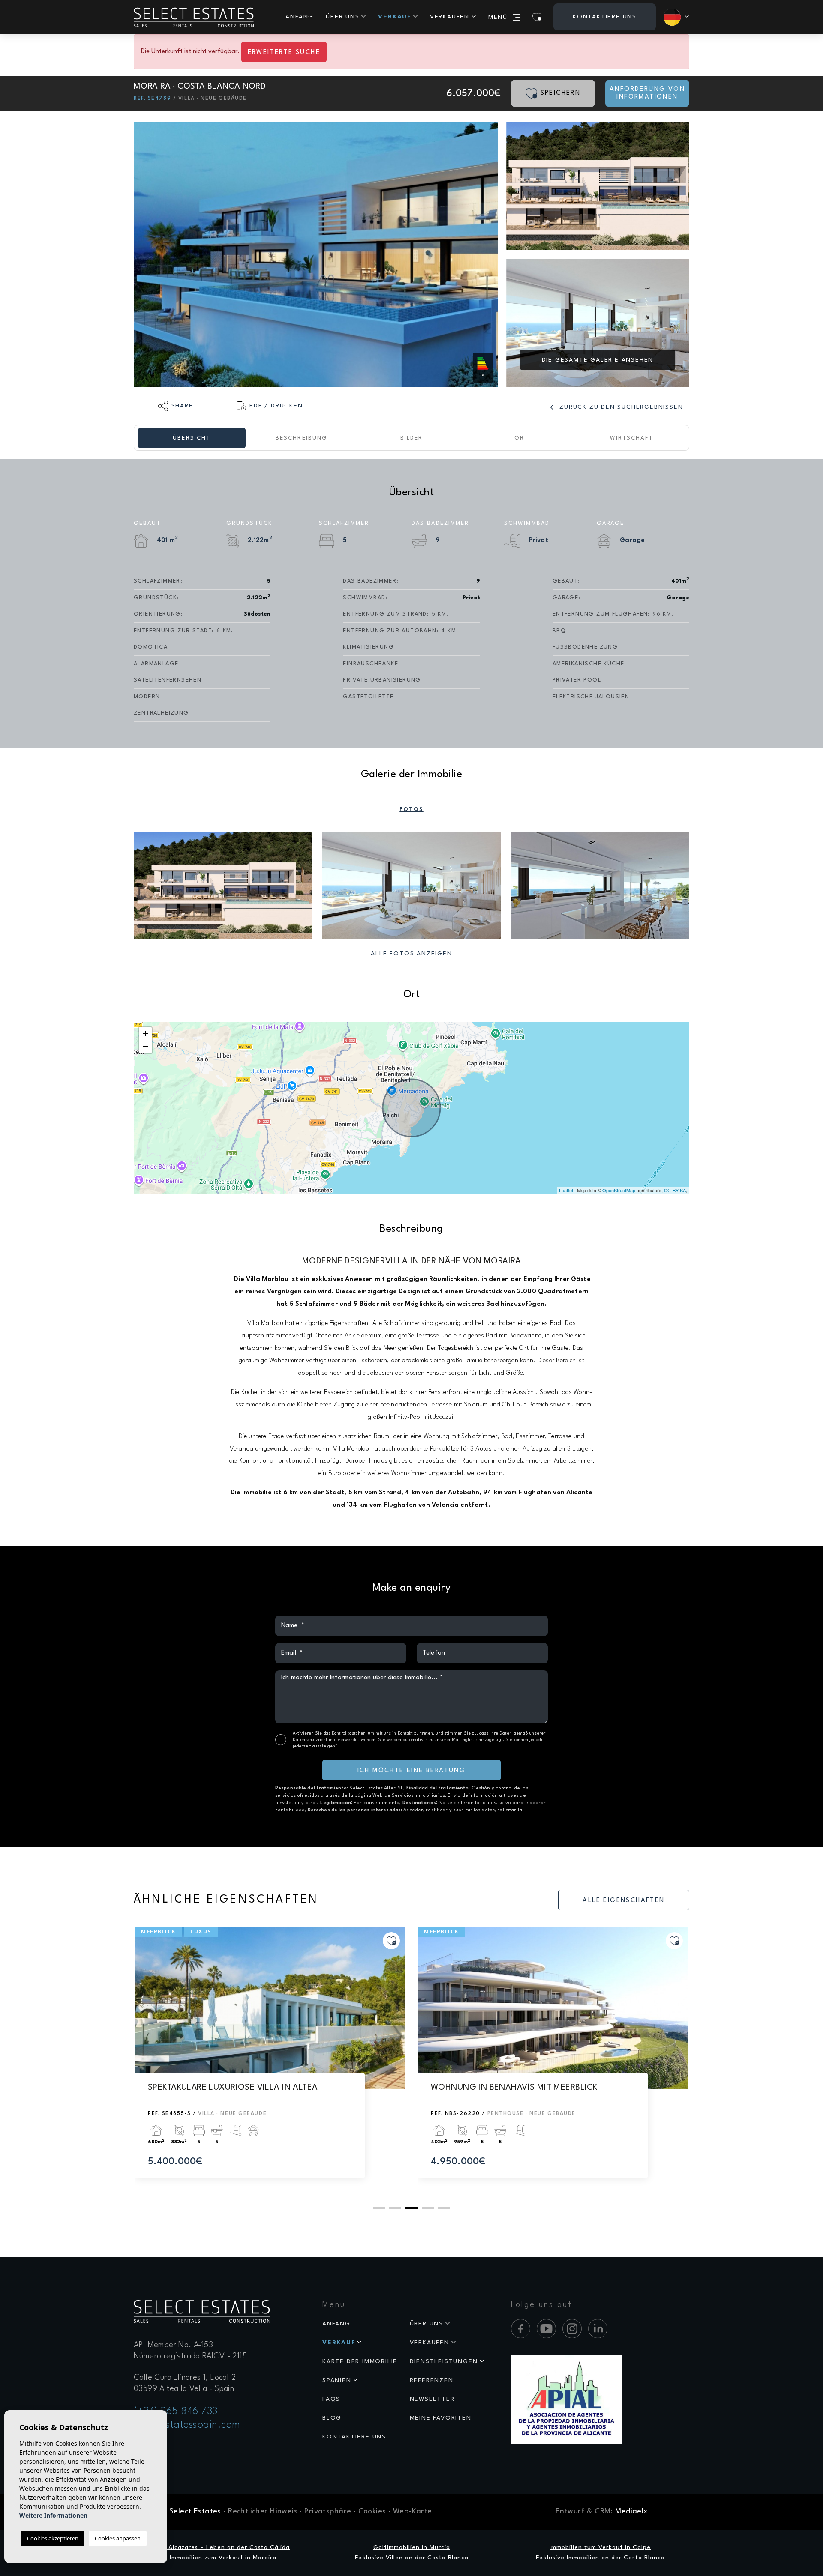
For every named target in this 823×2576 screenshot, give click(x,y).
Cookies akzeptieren (53, 2538)
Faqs (331, 2399)
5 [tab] (444, 2208)
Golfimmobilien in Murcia (412, 2547)
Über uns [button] (342, 17)
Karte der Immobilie (360, 2361)
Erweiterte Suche (284, 52)
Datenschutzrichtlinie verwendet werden (334, 1740)
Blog (332, 2418)
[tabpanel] (270, 2061)
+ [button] (146, 1034)
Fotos (411, 809)
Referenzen (432, 2380)
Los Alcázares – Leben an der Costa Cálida (223, 2547)
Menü (498, 17)
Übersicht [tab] (192, 438)
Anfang (300, 17)
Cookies (372, 2512)
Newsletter (432, 2399)
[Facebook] (521, 2329)
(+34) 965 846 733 (176, 2411)
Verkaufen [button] (450, 17)
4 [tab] (428, 2208)
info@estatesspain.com (187, 2425)
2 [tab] (395, 2208)
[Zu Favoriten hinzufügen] (391, 1941)
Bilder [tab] (412, 438)
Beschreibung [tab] (302, 438)
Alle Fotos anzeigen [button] (411, 954)
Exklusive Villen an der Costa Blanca (412, 2558)
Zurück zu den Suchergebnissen (620, 407)
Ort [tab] (521, 438)
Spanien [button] (337, 2380)
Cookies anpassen (118, 2538)
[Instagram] (572, 2329)
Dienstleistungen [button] (444, 2361)
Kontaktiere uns (605, 17)
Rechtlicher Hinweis (263, 2512)
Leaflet (566, 1190)
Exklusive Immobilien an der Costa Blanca (600, 2558)
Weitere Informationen (53, 2515)
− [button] (146, 1046)
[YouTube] (546, 2329)
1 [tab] (379, 2208)
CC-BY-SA (675, 1190)
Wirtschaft (631, 438)
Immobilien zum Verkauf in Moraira (223, 2558)
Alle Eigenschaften (623, 1901)
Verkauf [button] (395, 17)
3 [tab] (411, 2208)
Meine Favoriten (441, 2418)
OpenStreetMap (619, 1190)
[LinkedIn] (598, 2329)
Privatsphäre (328, 2512)
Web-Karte (413, 2512)
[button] (176, 406)
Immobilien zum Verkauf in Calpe (600, 2547)
